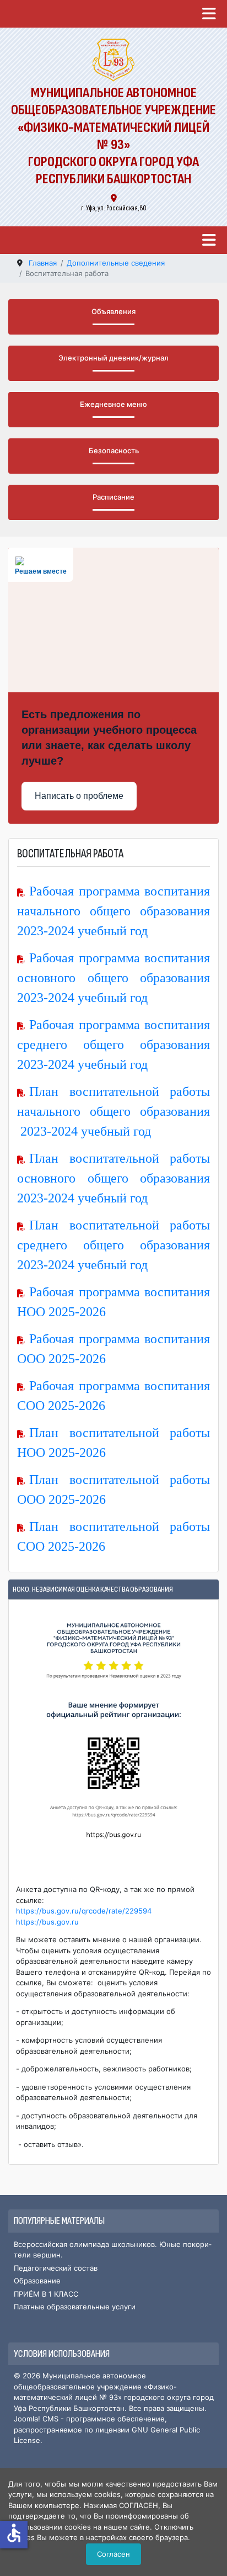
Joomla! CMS (36, 2419)
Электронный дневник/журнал (113, 358)
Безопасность (114, 450)
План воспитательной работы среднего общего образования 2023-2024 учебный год (113, 1245)
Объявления (113, 311)
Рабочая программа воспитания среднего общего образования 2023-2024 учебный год (113, 1045)
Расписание (113, 497)
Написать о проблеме (79, 796)
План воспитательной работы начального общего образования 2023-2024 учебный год (113, 1111)
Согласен (113, 2554)
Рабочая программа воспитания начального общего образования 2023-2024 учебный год (113, 911)
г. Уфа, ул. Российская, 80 (114, 208)
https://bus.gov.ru (47, 1922)
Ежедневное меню (113, 404)
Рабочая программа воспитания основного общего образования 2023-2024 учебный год (113, 978)
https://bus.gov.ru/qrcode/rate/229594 (84, 1911)
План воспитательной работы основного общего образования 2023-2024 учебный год (113, 1178)
